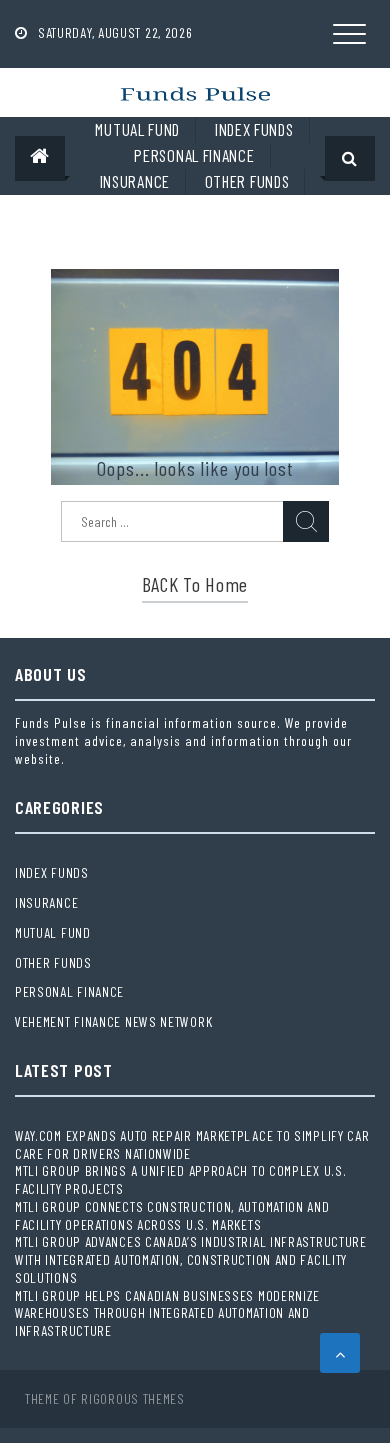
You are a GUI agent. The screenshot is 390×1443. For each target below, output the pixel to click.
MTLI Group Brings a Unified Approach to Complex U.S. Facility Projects (180, 1179)
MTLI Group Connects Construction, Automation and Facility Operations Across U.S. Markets (172, 1215)
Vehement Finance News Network (113, 1021)
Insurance (135, 181)
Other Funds (247, 181)
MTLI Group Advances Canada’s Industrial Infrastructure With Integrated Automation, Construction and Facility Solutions (191, 1259)
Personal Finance (194, 155)
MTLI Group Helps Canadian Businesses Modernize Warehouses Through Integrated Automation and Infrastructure (167, 1313)
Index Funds (254, 129)
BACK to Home (195, 584)
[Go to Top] (340, 1353)
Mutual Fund (137, 129)
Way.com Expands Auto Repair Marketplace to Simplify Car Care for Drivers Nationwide (192, 1144)
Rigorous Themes (133, 1398)
